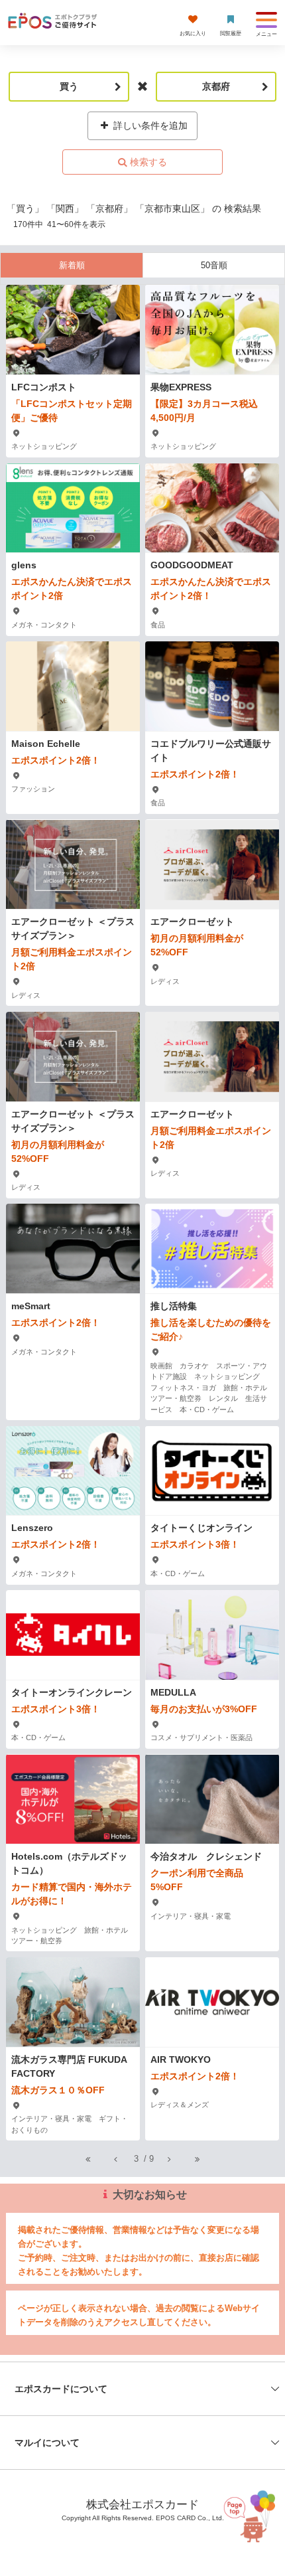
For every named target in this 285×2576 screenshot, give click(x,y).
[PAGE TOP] (245, 2515)
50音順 (214, 265)
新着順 (72, 265)
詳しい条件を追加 (149, 125)
